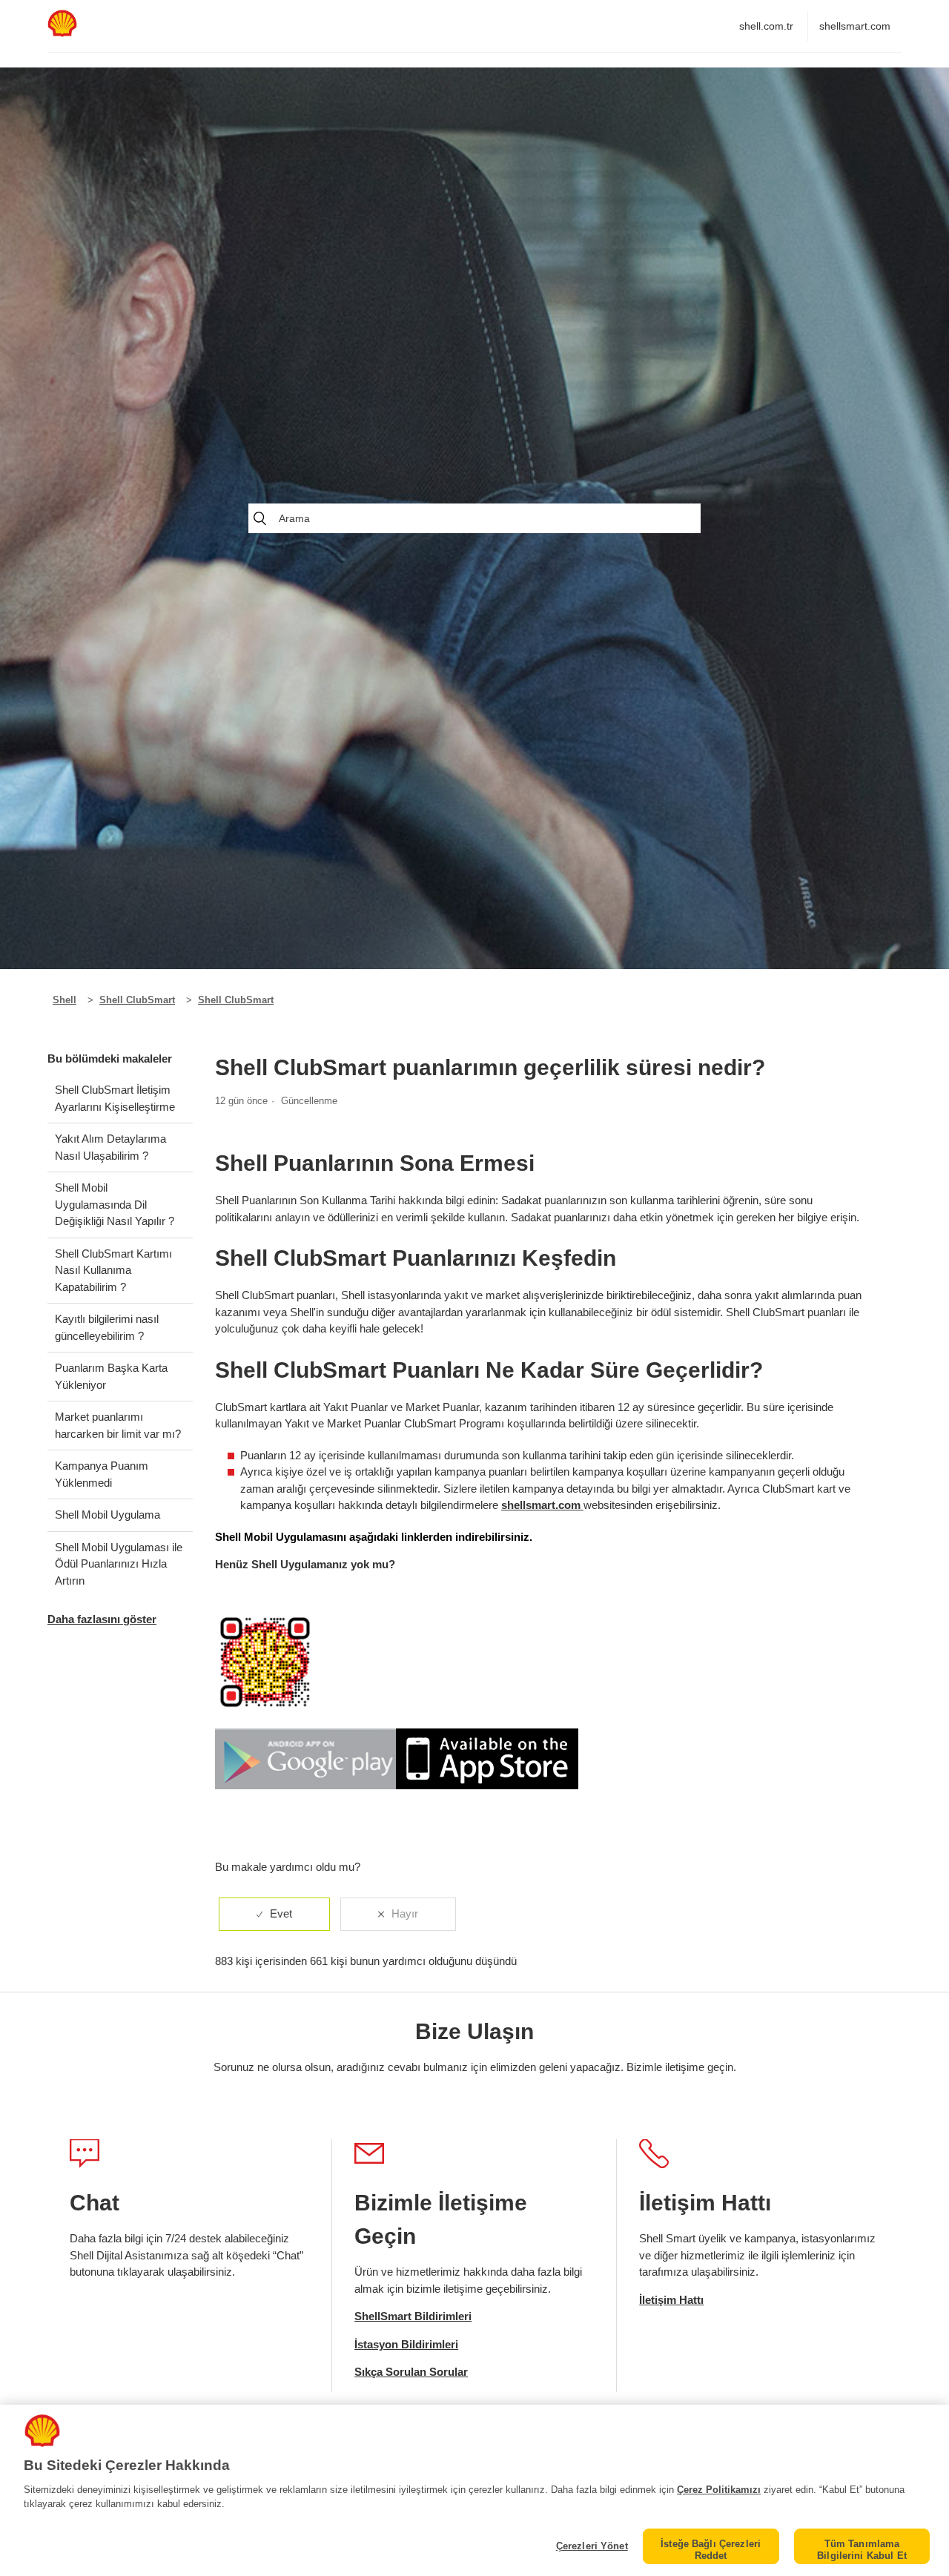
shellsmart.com (855, 26)
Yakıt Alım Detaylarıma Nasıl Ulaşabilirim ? (110, 1147)
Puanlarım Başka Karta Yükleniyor (111, 1376)
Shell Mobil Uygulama (108, 1515)
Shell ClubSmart (137, 1000)
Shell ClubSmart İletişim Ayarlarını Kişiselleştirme (115, 1098)
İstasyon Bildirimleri (406, 2344)
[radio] (274, 1914)
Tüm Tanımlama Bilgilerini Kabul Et (862, 2550)
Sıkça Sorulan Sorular (411, 2372)
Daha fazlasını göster (102, 1619)
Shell (65, 1000)
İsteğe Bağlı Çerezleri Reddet (711, 2550)
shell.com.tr (766, 26)
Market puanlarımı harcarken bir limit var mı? (118, 1425)
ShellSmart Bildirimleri (413, 2316)
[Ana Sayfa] (62, 33)
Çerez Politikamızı (719, 2490)
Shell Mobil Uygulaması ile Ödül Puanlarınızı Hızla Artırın (119, 1564)
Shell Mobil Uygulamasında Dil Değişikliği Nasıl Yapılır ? (115, 1204)
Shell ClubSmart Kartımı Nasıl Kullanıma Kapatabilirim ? (113, 1270)
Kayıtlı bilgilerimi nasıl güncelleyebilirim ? (107, 1327)
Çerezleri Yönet (592, 2546)
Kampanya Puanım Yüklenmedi (102, 1474)
